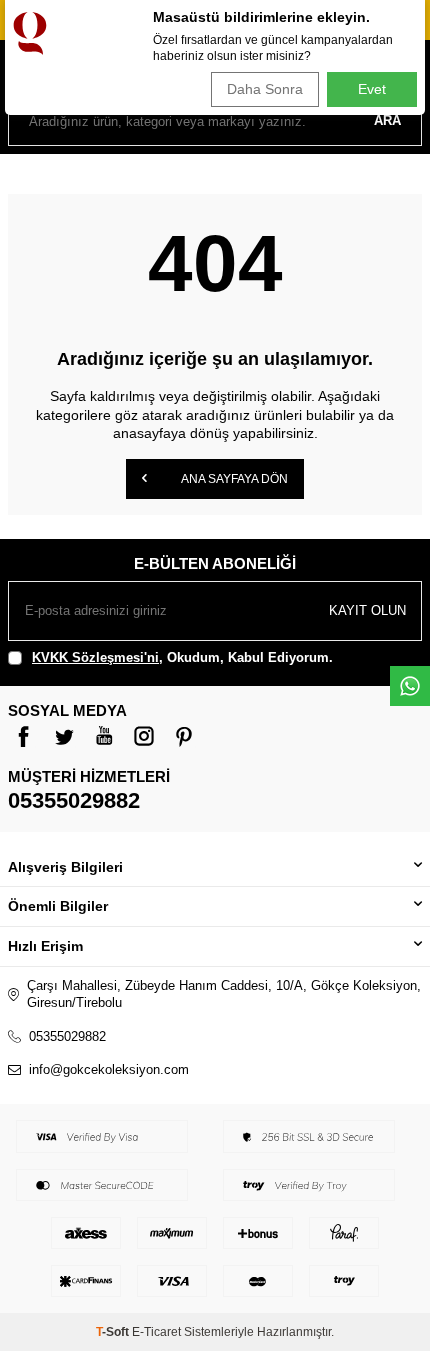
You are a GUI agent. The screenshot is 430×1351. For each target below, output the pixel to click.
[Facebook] (24, 736)
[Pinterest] (184, 736)
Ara (387, 120)
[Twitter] (64, 736)
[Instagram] (144, 736)
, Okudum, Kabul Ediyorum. (182, 657)
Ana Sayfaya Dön (233, 479)
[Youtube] (104, 736)
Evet (372, 89)
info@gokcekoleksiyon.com (109, 1069)
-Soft (114, 1332)
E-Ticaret (156, 1332)
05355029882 (74, 800)
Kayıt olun (367, 610)
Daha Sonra (265, 89)
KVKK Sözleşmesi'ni (95, 657)
